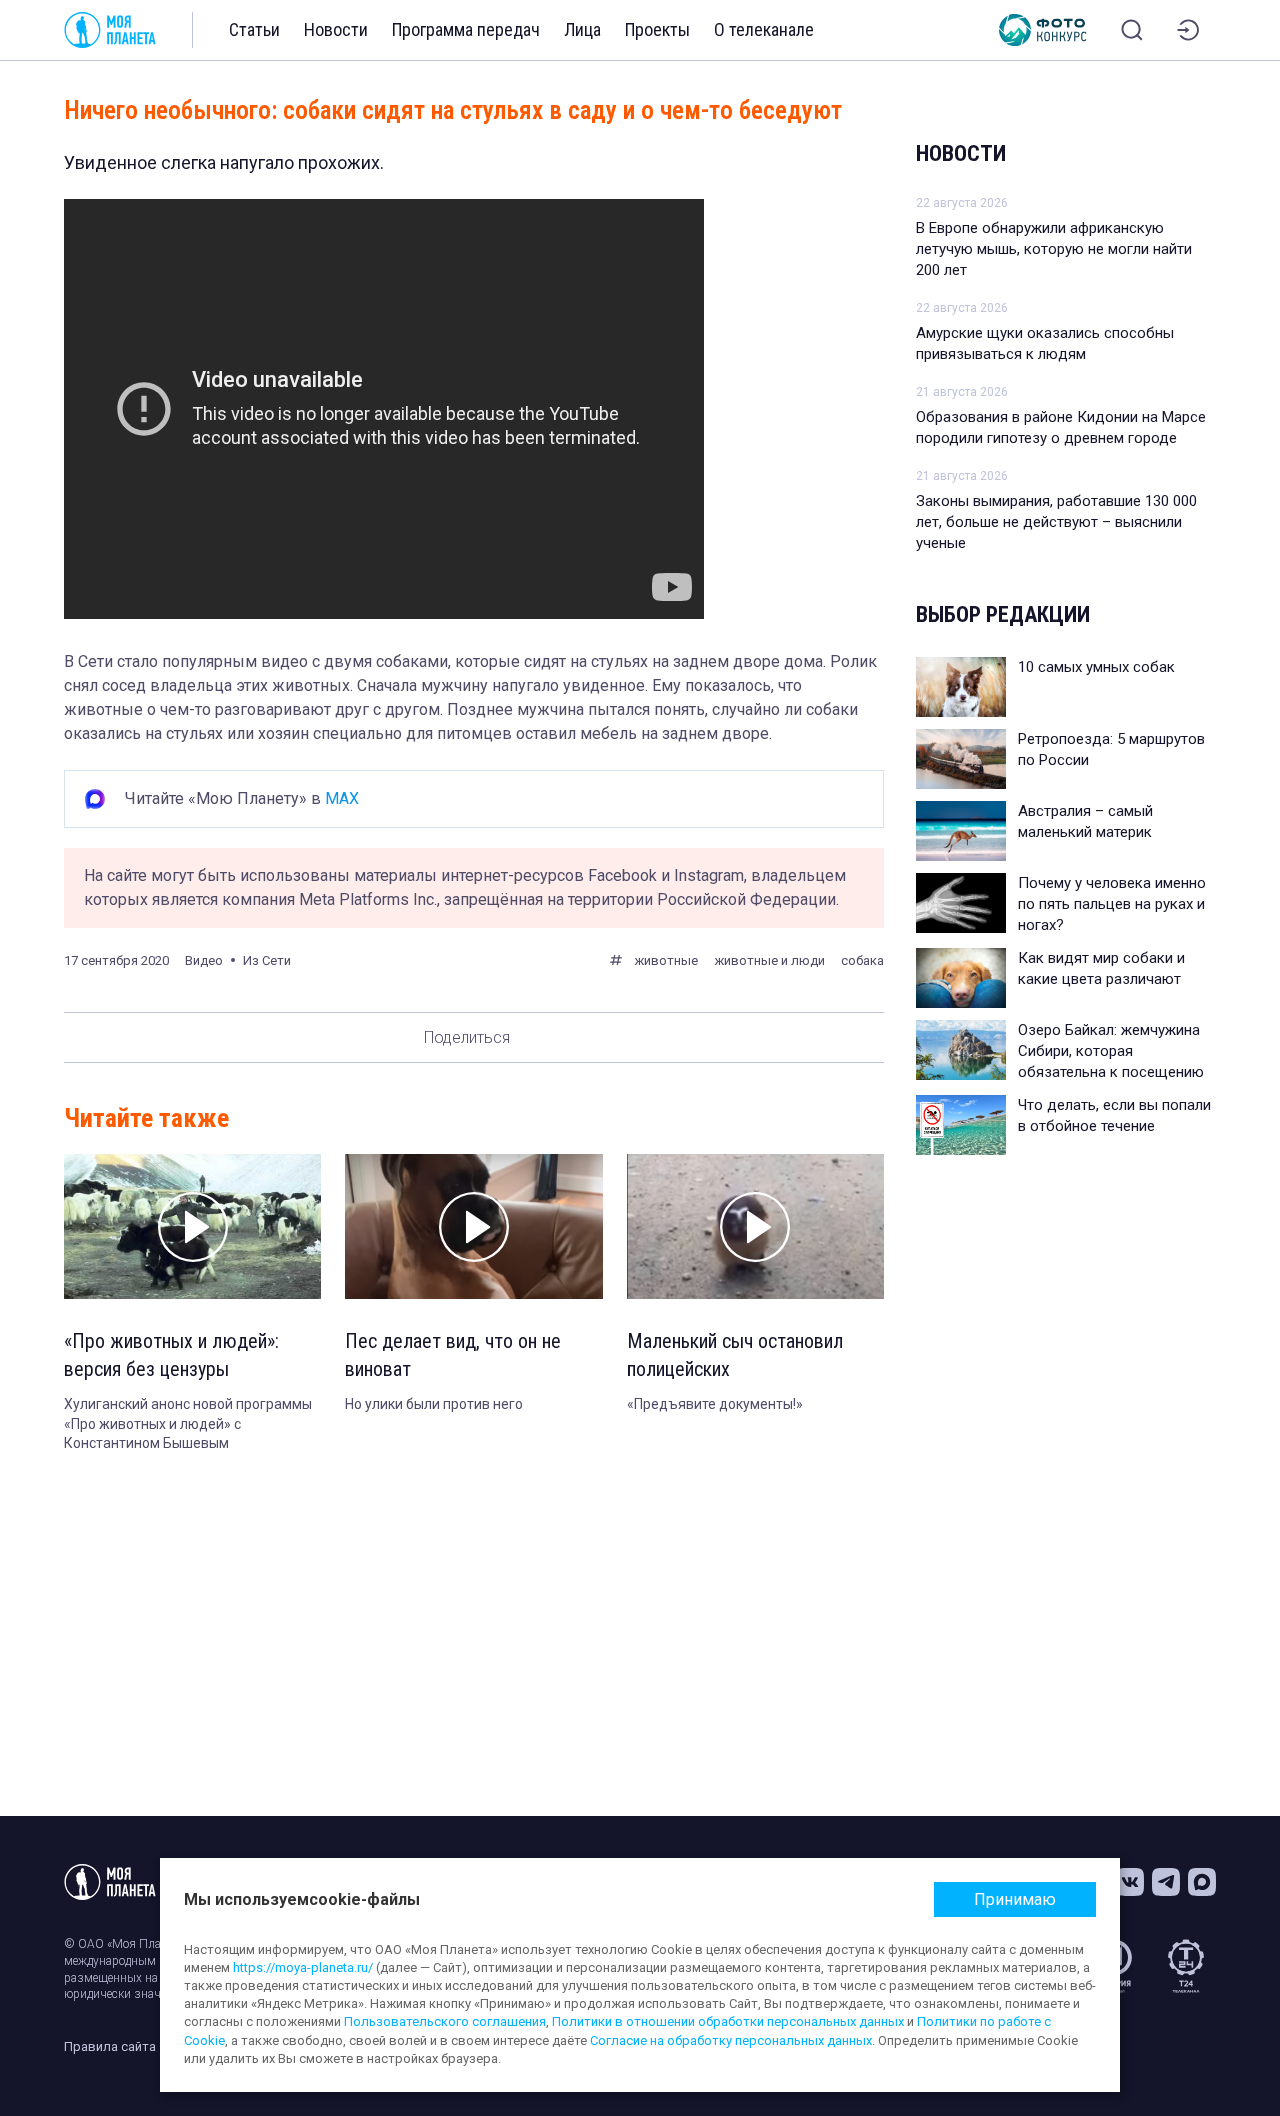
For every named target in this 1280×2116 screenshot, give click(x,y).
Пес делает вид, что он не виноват (453, 1355)
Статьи (254, 29)
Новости (336, 29)
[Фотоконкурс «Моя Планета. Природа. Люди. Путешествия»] (1043, 30)
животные (666, 960)
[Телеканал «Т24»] (1186, 1966)
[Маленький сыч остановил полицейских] (755, 1226)
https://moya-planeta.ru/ (303, 1967)
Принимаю (1015, 1899)
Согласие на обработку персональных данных (731, 2040)
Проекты (657, 29)
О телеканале (764, 29)
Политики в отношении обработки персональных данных (728, 2021)
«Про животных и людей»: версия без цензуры (171, 1355)
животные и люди (769, 960)
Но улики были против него (434, 1404)
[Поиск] (1132, 30)
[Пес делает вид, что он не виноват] (473, 1226)
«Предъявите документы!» (715, 1404)
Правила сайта (110, 2046)
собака (862, 960)
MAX (342, 798)
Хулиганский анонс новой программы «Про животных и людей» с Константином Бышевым (188, 1423)
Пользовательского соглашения (445, 2021)
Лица (582, 29)
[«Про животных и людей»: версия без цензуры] (192, 1226)
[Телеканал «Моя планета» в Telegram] (1166, 1882)
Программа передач (466, 29)
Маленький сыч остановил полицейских (735, 1355)
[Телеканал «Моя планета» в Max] (1202, 1882)
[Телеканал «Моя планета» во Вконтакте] (1130, 1882)
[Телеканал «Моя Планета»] (110, 30)
